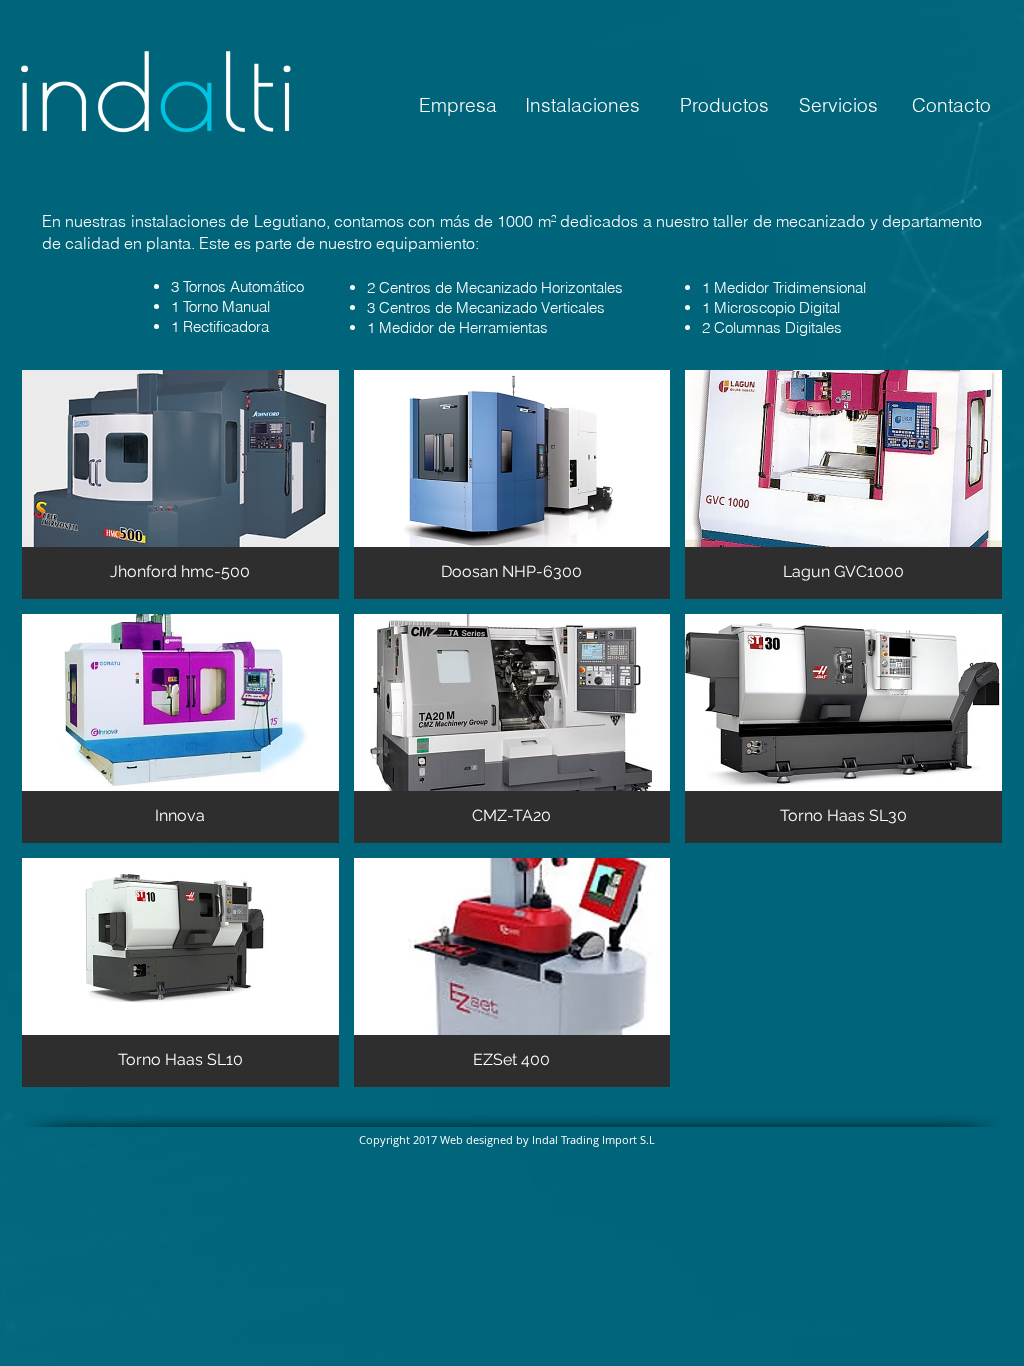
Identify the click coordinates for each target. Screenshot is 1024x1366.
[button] (180, 484)
